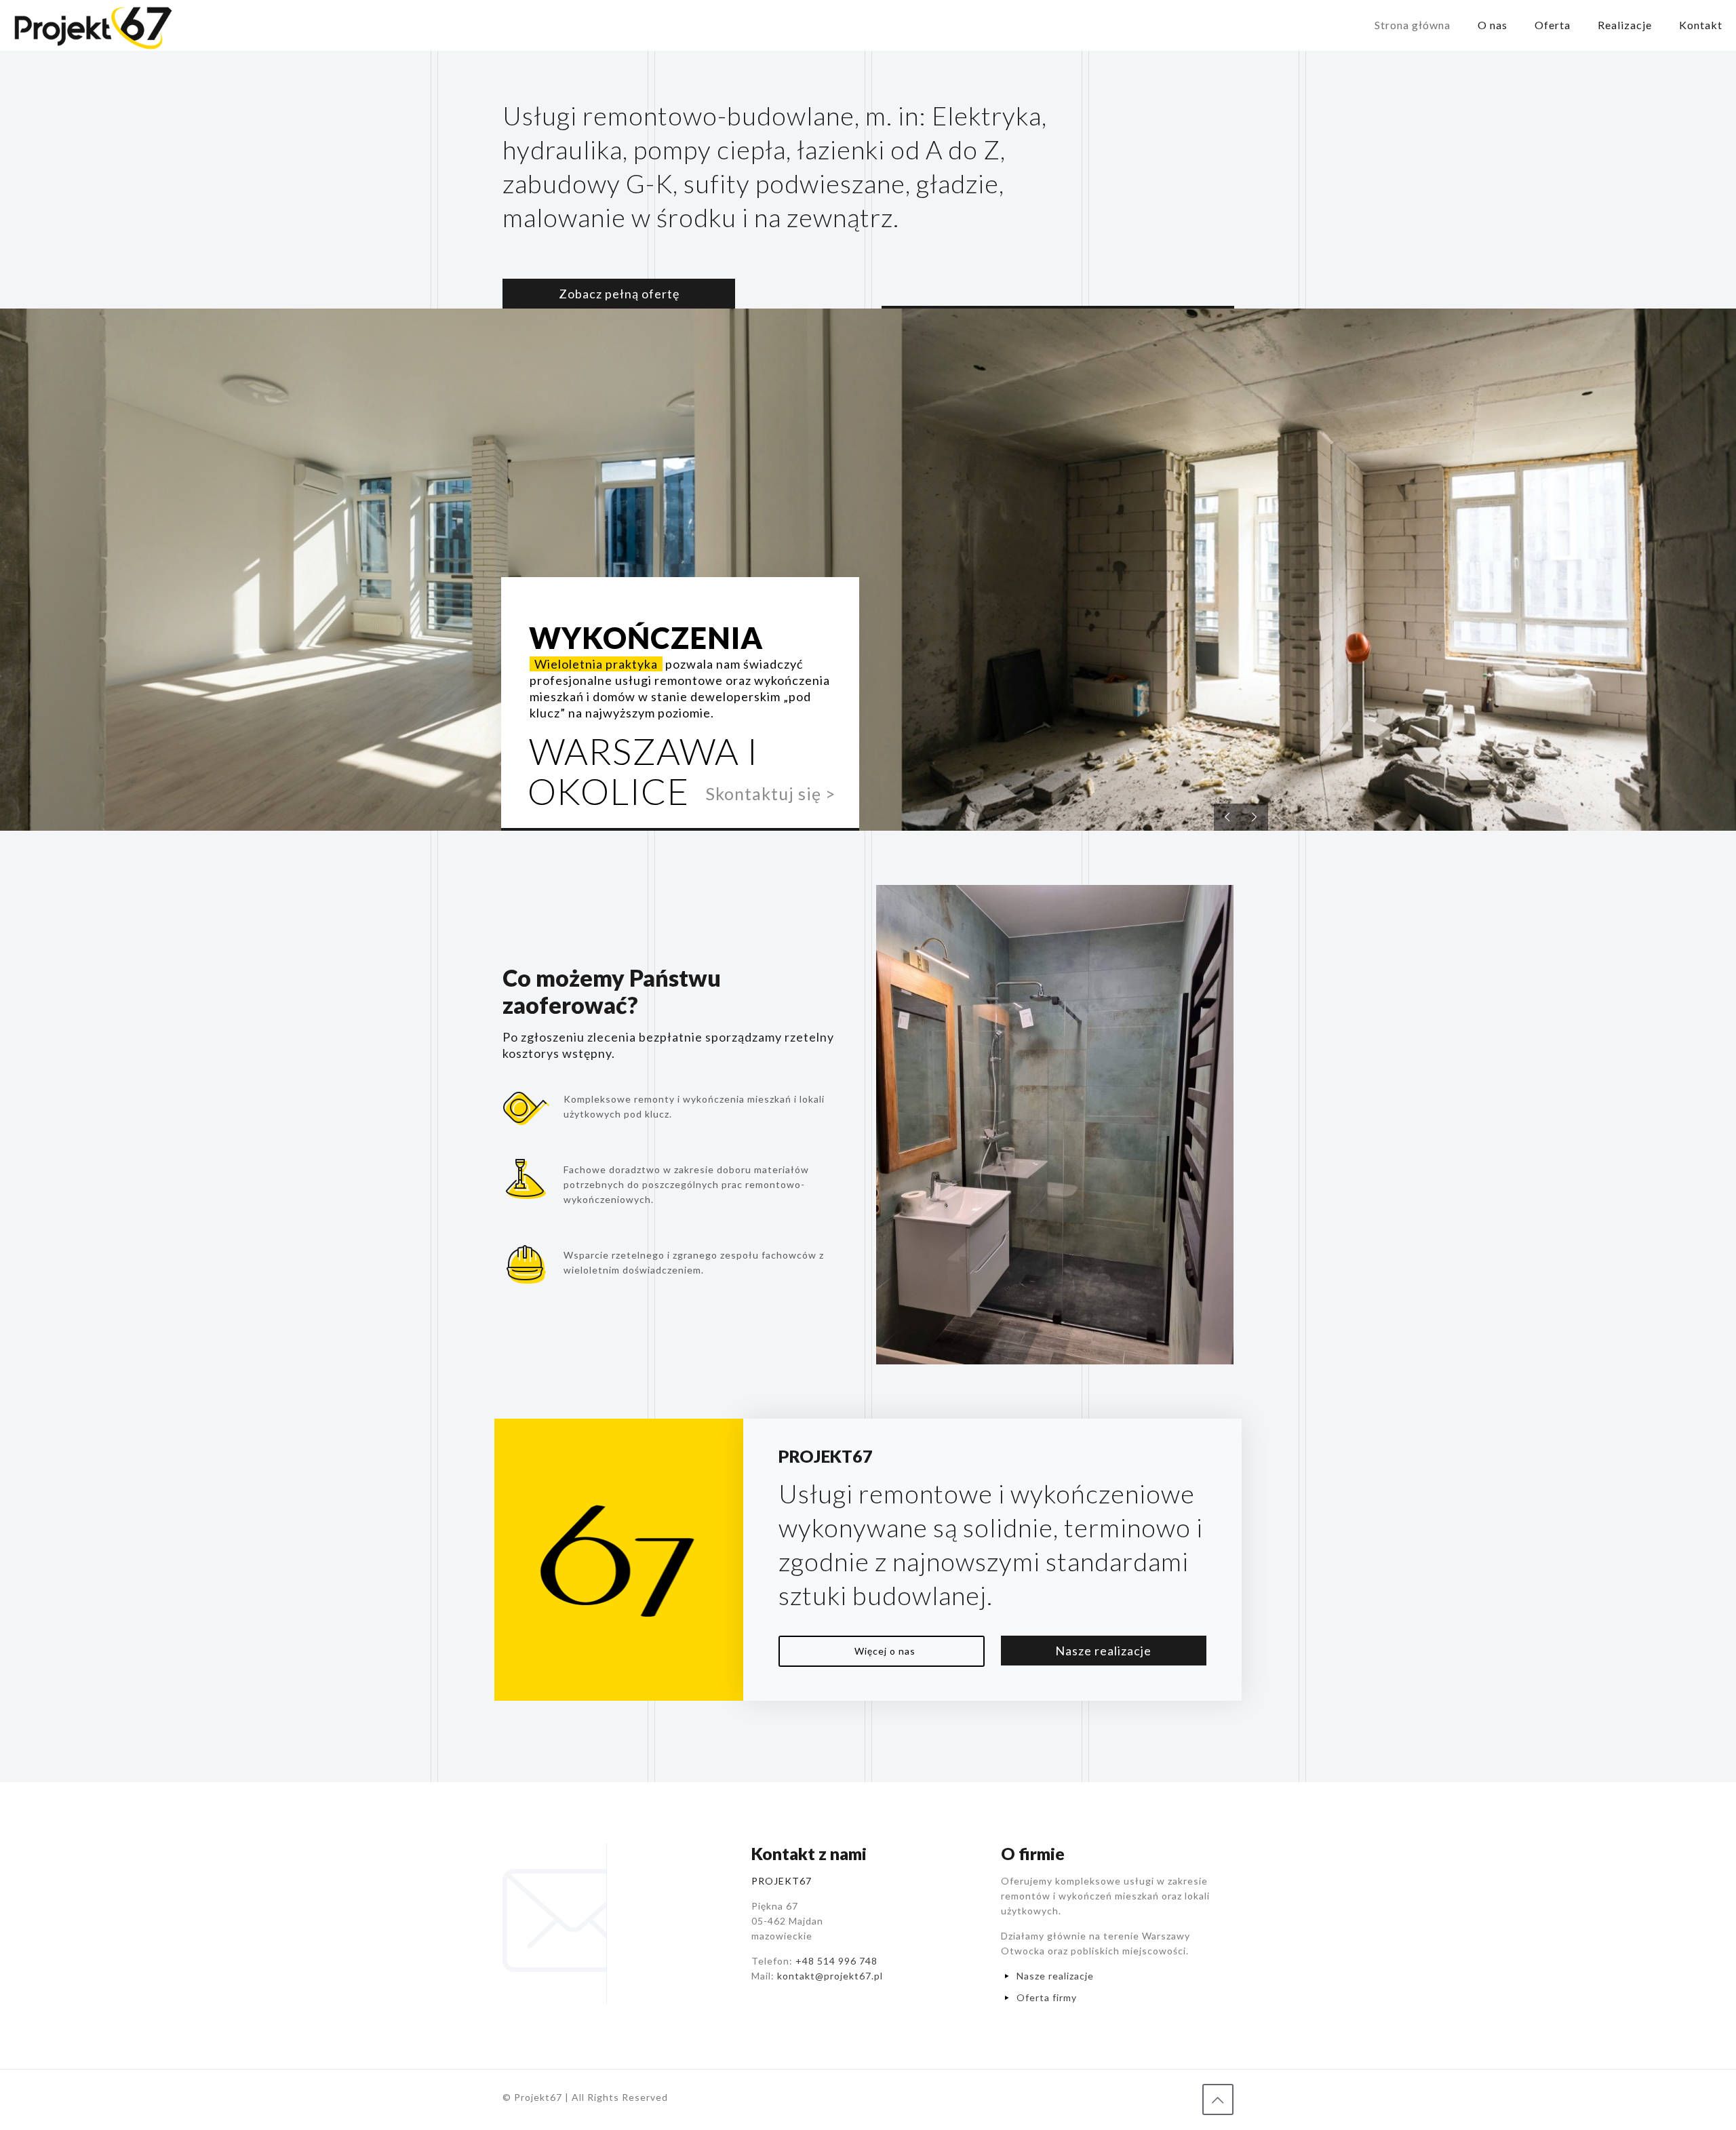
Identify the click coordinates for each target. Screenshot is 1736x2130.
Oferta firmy (1047, 1997)
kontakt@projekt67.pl (830, 1976)
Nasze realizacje (1055, 1976)
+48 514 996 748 (836, 1961)
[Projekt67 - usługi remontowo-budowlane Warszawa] (93, 25)
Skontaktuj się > (771, 793)
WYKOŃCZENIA (646, 637)
